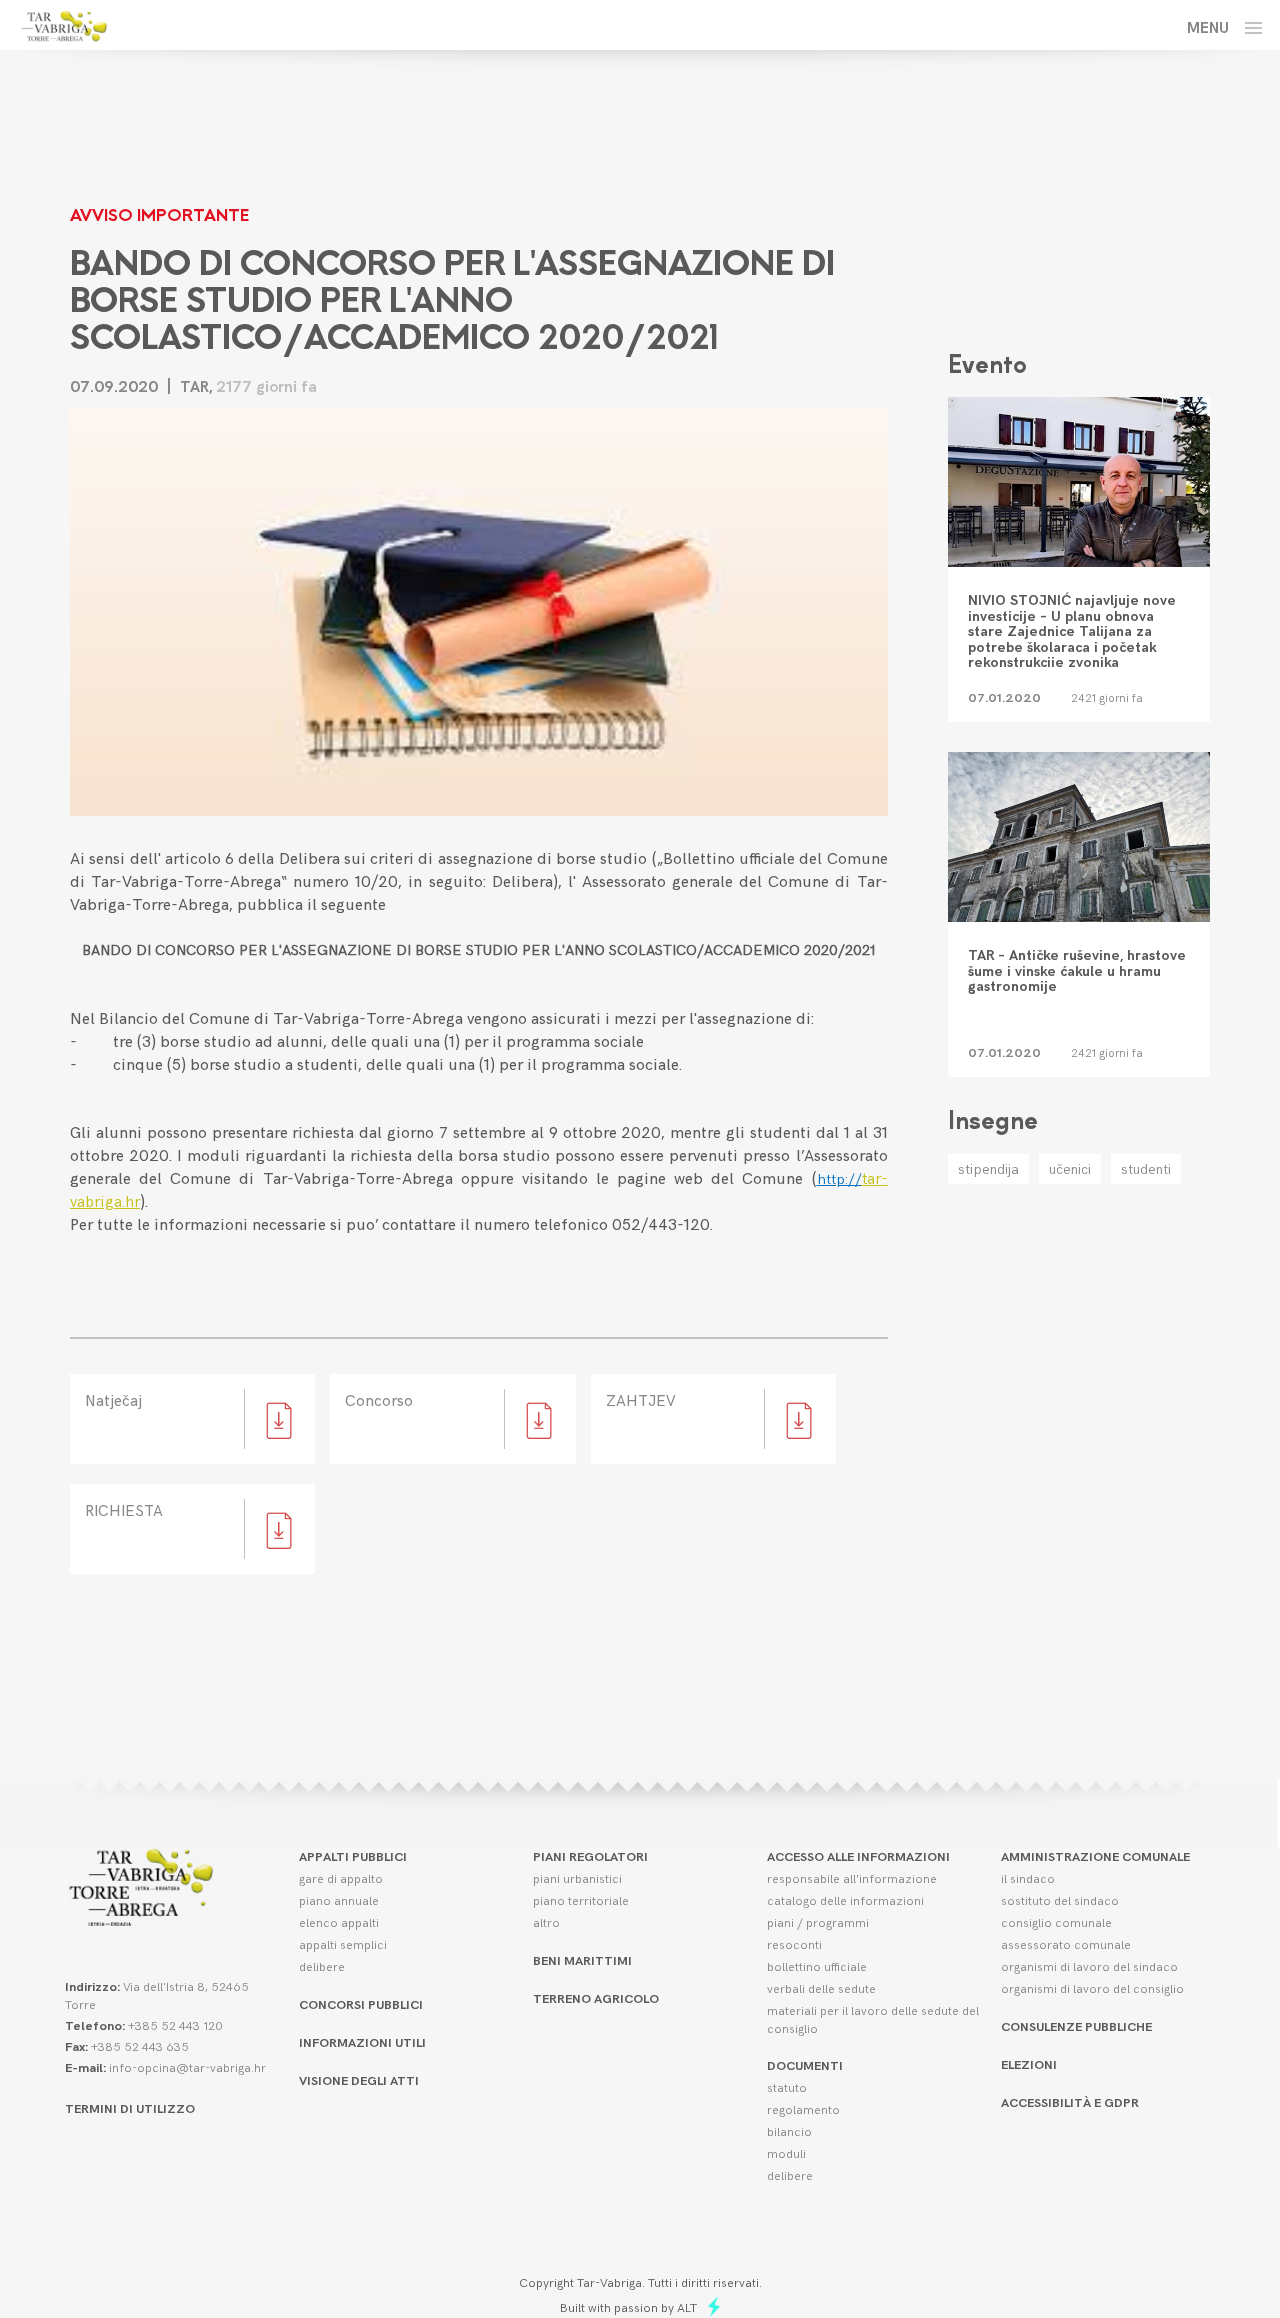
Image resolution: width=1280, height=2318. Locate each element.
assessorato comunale (1066, 1943)
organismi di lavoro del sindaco (1089, 1965)
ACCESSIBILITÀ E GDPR (1070, 2101)
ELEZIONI (1029, 2063)
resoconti (794, 1943)
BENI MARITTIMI (582, 1959)
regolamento (803, 2108)
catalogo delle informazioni (845, 1899)
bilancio (789, 2130)
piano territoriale (581, 1899)
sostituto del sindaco (1060, 1899)
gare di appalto (341, 1877)
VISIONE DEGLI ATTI (359, 2079)
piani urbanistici (577, 1877)
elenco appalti (339, 1921)
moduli (786, 2152)
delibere (322, 1965)
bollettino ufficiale (817, 1965)
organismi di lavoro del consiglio (1092, 1987)
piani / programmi (818, 1921)
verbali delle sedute (821, 1987)
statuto (787, 2086)
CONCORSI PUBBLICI (361, 2003)
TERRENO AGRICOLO (596, 1997)
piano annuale (339, 1899)
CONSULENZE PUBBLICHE (1076, 2025)
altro (546, 1921)
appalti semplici (343, 1943)
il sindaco (1028, 1877)
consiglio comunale (1056, 1921)
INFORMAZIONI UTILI (362, 2041)
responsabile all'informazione (852, 1877)
